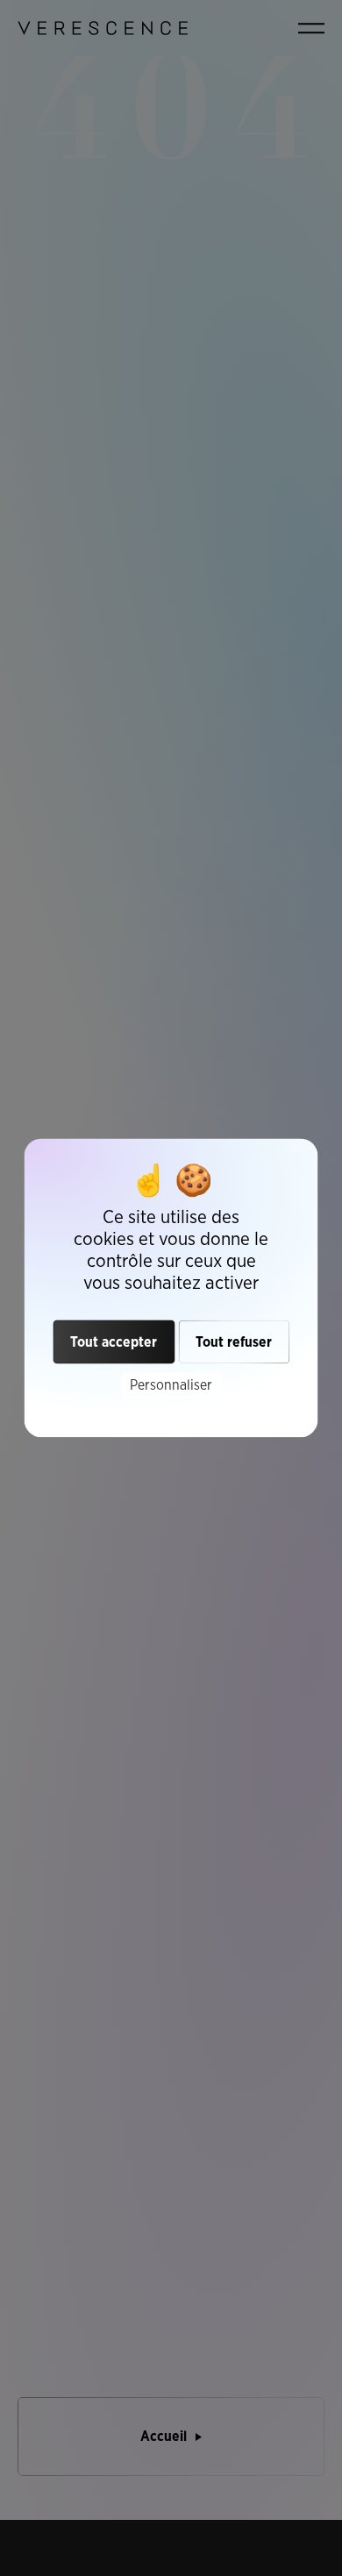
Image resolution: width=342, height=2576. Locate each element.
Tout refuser (234, 1342)
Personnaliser (171, 1385)
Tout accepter (114, 1342)
